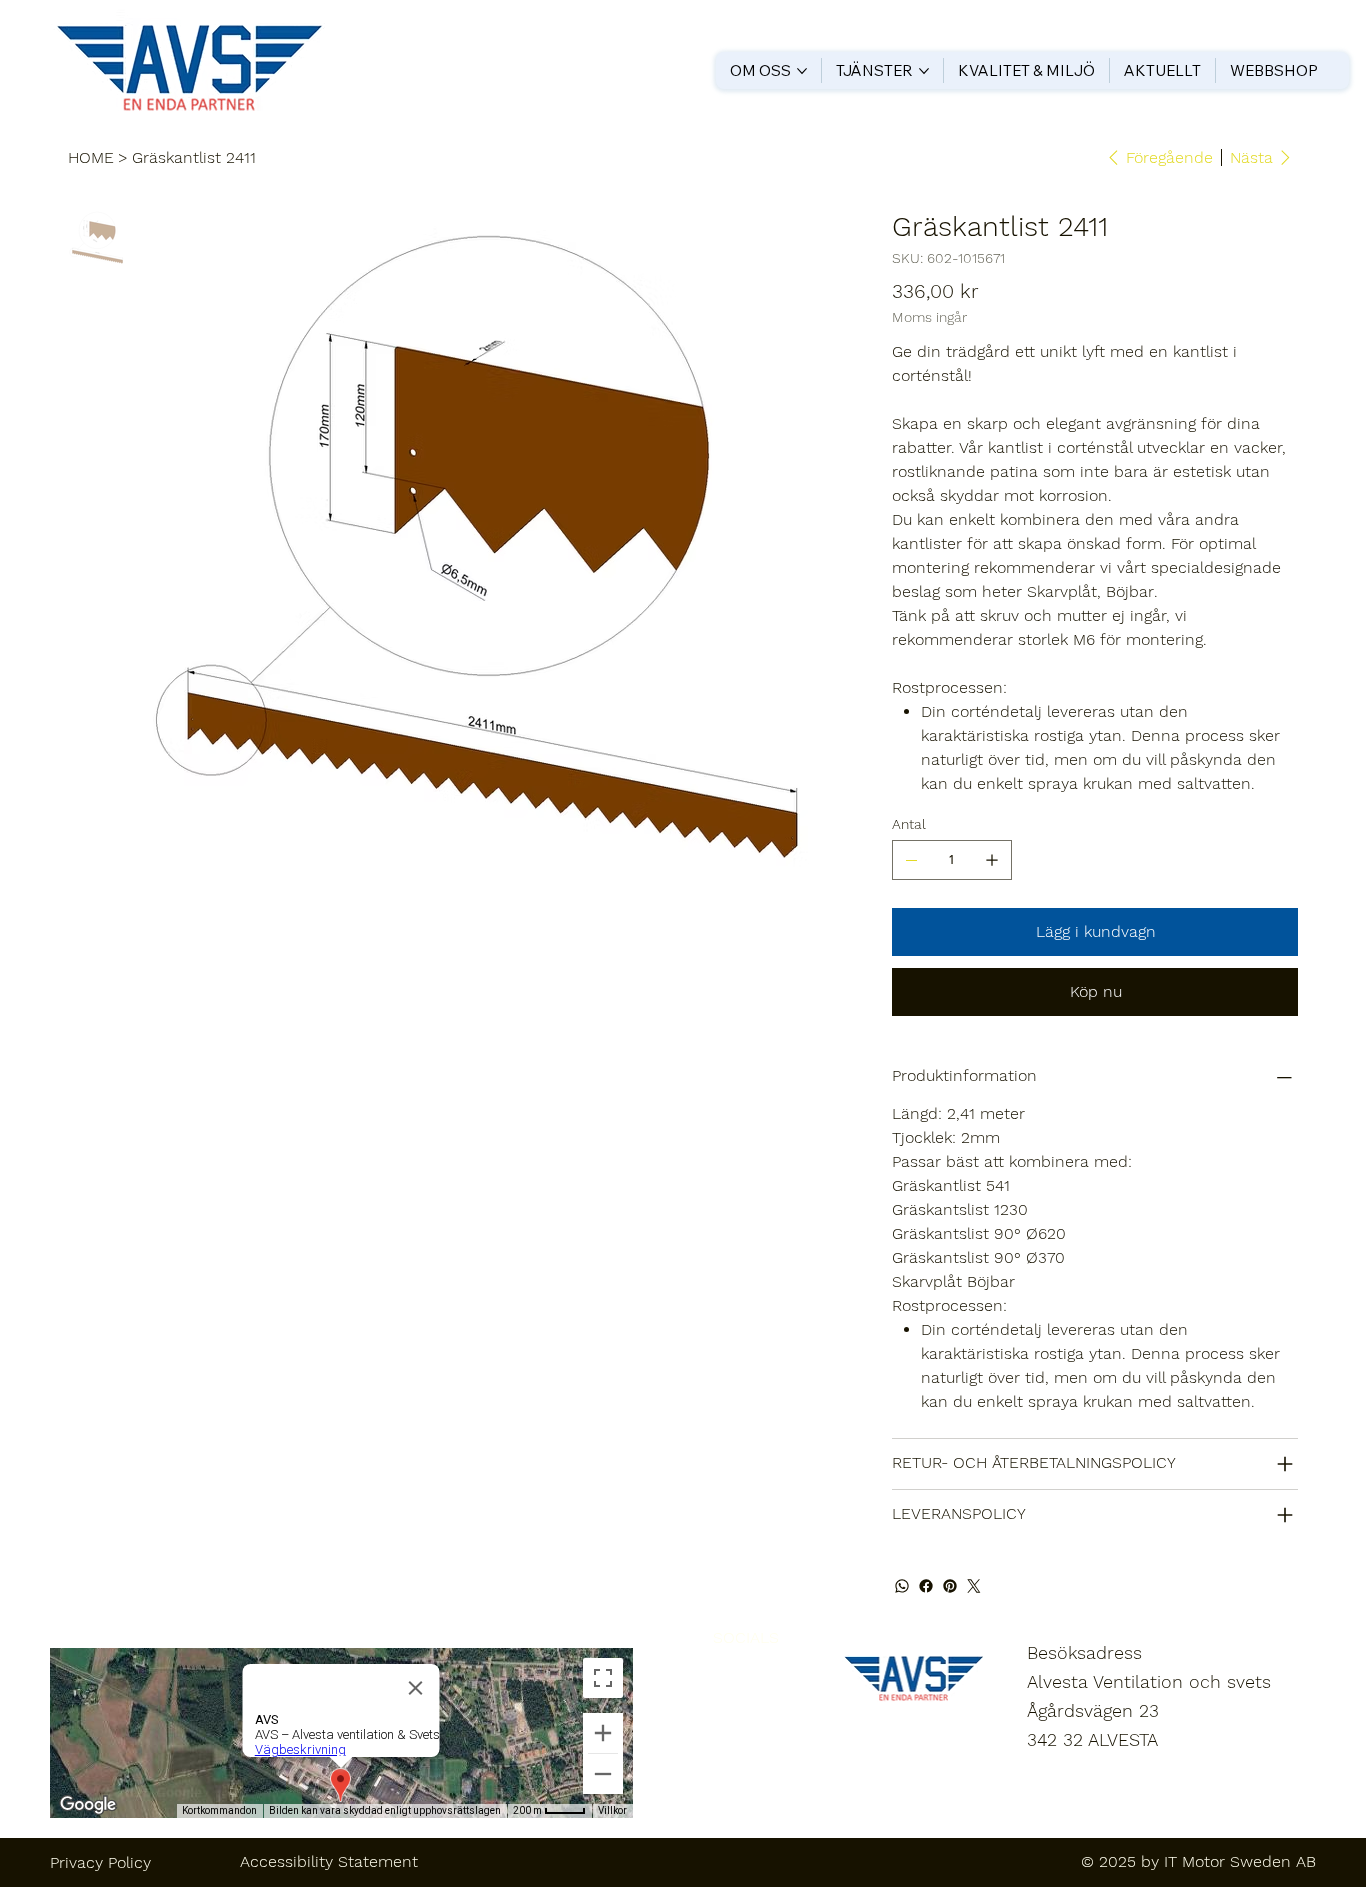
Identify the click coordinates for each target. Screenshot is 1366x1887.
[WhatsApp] (902, 1586)
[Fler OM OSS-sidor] (802, 71)
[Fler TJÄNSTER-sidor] (924, 71)
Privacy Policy (100, 1862)
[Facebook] (926, 1586)
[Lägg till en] (992, 860)
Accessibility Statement (329, 1861)
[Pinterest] (950, 1586)
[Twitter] (974, 1586)
